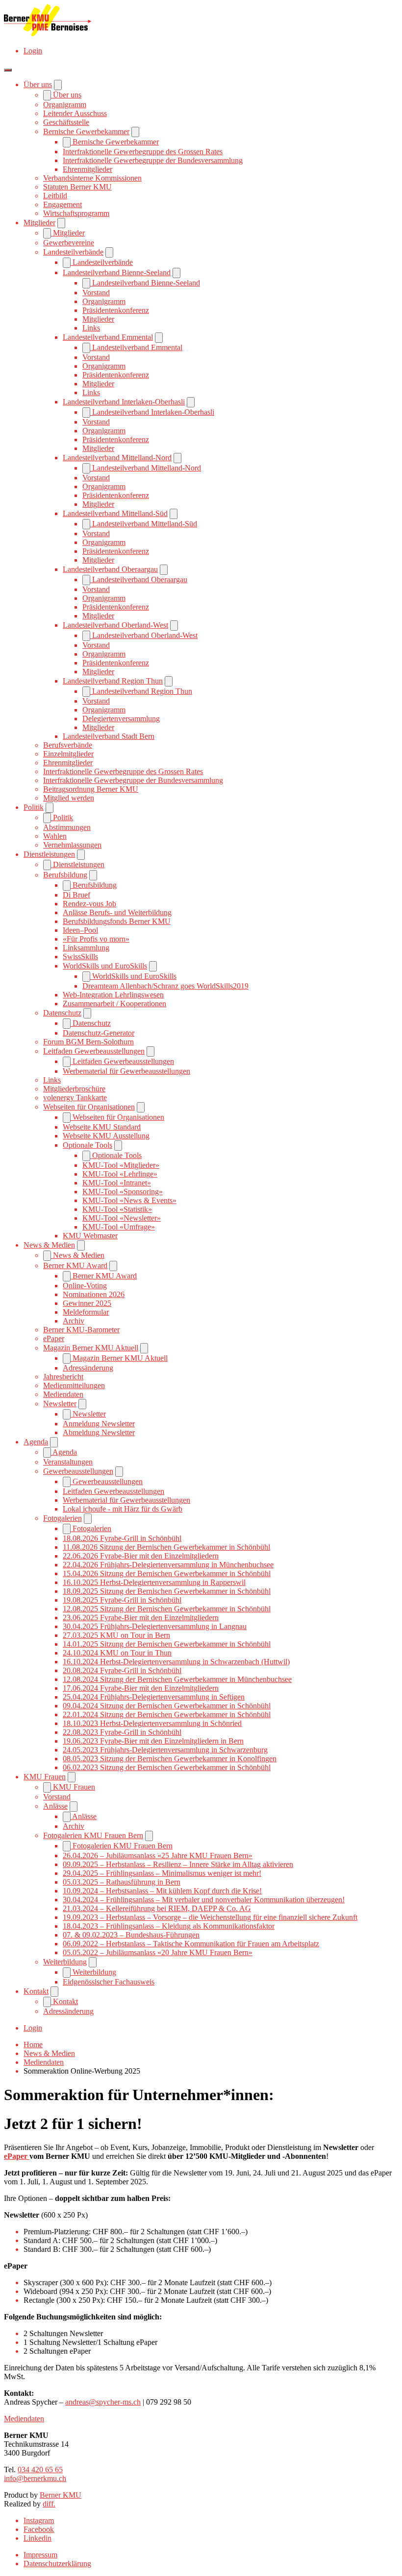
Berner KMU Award (75, 1265)
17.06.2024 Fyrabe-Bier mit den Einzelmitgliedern (141, 1688)
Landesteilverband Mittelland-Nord (117, 458)
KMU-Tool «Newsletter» (122, 1218)
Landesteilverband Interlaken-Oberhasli (124, 402)
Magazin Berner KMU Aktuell (91, 1348)
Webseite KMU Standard (102, 1127)
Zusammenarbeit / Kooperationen (114, 1004)
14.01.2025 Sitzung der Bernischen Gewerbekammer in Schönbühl (167, 1644)
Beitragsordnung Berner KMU (91, 789)
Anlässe (55, 1806)
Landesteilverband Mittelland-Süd (115, 513)
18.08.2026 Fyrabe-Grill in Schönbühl (122, 1538)
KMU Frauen (45, 1777)
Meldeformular (86, 1312)
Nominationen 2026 (94, 1294)
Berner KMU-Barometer (81, 1330)
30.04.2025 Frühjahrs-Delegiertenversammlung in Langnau (155, 1626)
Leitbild (55, 196)
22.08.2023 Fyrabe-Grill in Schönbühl (122, 1732)
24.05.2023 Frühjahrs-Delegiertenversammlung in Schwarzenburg (165, 1750)
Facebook (39, 2529)
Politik (34, 807)
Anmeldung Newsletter (99, 1424)
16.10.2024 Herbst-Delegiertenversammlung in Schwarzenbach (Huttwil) (176, 1662)
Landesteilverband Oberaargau (110, 569)
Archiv (74, 1321)
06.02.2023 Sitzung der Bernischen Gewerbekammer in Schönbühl (167, 1767)
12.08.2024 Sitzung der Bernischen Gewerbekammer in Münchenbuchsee (177, 1679)
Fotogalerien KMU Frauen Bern (93, 1835)
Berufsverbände (68, 745)
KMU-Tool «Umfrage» (119, 1227)
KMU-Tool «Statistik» (117, 1209)
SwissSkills (80, 957)
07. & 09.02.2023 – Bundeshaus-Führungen (131, 1935)
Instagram (39, 2520)
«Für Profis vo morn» (96, 939)
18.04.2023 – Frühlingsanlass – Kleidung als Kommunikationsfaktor (169, 1926)
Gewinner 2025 (87, 1303)
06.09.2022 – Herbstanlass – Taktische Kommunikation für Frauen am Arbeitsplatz (191, 1944)
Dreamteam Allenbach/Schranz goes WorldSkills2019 (165, 986)
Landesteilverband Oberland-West (115, 625)
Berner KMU (61, 2495)
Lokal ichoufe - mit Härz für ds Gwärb (123, 1509)
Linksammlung (86, 948)
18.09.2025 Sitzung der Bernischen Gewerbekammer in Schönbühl (167, 1591)
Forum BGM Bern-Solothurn (88, 1042)
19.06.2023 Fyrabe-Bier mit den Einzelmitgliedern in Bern (153, 1741)
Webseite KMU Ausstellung (106, 1136)
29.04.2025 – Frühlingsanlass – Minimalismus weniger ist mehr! (162, 1873)
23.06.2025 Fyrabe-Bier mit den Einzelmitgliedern (141, 1618)
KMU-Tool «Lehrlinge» (120, 1174)
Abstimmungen (67, 827)
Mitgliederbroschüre (74, 1089)
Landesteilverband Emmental (108, 337)
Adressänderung (88, 1368)
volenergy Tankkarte (75, 1098)
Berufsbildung (65, 875)
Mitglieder (39, 223)
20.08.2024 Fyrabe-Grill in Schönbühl (122, 1670)
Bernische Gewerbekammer (86, 131)
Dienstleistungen (49, 854)
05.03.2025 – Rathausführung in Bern (122, 1882)
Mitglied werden (69, 798)
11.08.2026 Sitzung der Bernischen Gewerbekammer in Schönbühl (166, 1547)
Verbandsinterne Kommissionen (92, 178)
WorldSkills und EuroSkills (105, 966)
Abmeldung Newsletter (99, 1432)
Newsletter (60, 1404)
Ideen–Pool (80, 930)
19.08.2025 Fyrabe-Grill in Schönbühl (122, 1600)
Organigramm (65, 105)
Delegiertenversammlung (121, 719)
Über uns (38, 84)
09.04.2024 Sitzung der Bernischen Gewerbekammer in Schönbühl (167, 1706)
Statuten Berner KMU (77, 187)
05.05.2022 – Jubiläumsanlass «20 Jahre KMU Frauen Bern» (158, 1952)
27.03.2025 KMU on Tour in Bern (116, 1635)
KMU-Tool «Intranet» (117, 1183)
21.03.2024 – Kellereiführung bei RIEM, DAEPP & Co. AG (157, 1908)
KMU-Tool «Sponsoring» (123, 1192)
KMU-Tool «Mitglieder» (121, 1165)
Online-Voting (85, 1286)
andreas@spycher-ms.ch (103, 2402)
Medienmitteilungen (74, 1385)
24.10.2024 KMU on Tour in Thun (117, 1653)
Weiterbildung (65, 1962)
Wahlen (55, 836)
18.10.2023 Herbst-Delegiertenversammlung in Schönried (152, 1723)
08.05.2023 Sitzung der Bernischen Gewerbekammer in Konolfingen (170, 1759)
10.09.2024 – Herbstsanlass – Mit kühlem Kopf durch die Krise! (162, 1891)
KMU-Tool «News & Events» (129, 1200)
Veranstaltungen (68, 1462)
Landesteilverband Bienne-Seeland (117, 272)
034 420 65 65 (40, 2470)
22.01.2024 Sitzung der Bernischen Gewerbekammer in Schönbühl (167, 1714)
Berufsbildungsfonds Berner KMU (117, 921)
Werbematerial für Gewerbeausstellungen (126, 1071)
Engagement (63, 204)
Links (91, 328)
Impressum (40, 2555)
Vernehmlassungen (72, 845)
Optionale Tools (88, 1145)
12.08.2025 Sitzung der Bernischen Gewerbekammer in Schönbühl (167, 1609)
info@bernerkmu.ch (35, 2478)
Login (33, 51)
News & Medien (49, 1245)
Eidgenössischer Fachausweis (109, 1982)
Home (33, 2044)
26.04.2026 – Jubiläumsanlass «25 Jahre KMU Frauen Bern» (158, 1855)
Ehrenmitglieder (88, 169)
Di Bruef (76, 895)
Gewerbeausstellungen (78, 1471)
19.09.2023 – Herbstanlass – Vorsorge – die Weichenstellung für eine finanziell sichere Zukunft (210, 1917)
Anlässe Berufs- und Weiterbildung (117, 912)
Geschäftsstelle (66, 122)
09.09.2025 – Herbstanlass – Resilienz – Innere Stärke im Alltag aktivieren (178, 1864)
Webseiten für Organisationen (89, 1107)
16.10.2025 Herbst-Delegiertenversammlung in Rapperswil (154, 1582)
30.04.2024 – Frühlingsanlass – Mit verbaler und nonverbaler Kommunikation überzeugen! (204, 1900)
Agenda (36, 1442)
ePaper (54, 1338)
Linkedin (38, 2538)
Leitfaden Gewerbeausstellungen (94, 1051)
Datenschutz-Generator (99, 1033)
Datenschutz (62, 1013)
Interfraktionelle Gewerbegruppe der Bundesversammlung (153, 160)
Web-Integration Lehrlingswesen (113, 995)
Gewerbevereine (69, 243)
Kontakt (36, 1991)
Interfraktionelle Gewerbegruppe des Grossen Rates (143, 152)
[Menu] (8, 70)
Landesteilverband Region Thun (113, 681)
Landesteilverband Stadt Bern (109, 736)
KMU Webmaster (90, 1236)
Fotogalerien (63, 1518)
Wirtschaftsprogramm (76, 213)
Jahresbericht (63, 1377)
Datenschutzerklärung (57, 2564)
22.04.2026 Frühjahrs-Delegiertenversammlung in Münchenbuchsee (168, 1565)
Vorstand (96, 293)
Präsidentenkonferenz (116, 310)
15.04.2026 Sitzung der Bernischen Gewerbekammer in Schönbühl (167, 1573)
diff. (49, 2504)
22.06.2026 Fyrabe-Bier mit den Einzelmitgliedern (141, 1556)
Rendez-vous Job (89, 904)
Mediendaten (63, 1394)
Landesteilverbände (73, 252)
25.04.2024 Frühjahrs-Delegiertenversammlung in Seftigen (154, 1697)
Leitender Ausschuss (75, 113)
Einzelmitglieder (68, 754)
